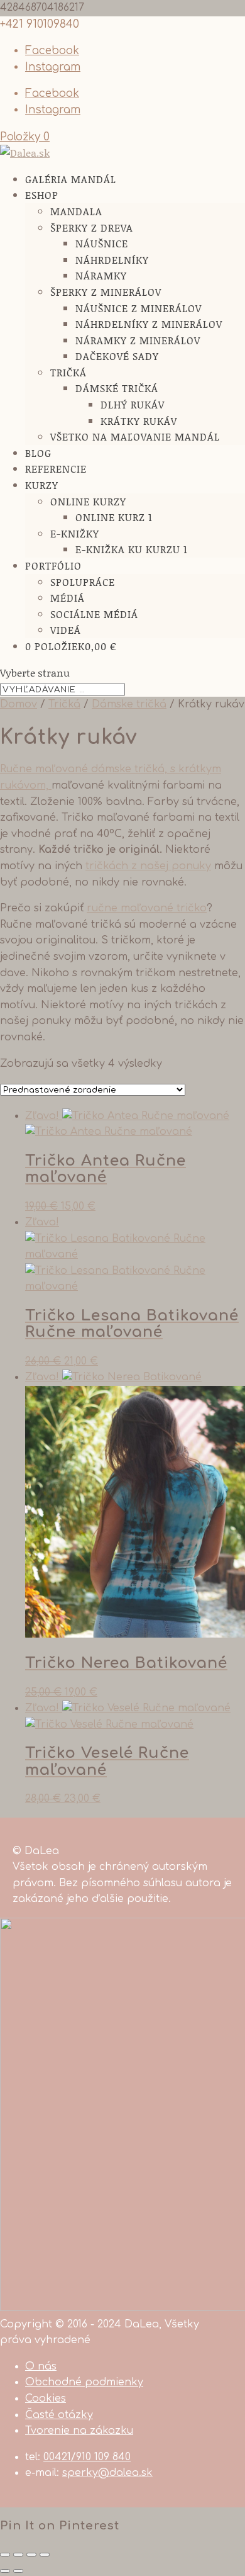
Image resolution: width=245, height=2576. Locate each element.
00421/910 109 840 (87, 2457)
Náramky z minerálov (138, 340)
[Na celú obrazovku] (31, 2555)
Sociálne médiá (94, 614)
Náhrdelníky (112, 260)
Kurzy (42, 485)
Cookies (46, 2399)
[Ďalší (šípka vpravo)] (18, 2571)
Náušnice (102, 243)
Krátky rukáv (139, 421)
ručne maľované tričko (147, 908)
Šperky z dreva (92, 228)
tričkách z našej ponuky (148, 866)
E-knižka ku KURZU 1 (132, 549)
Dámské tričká (117, 388)
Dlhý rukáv (133, 404)
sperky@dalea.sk (107, 2473)
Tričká (68, 372)
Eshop (42, 195)
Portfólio (53, 565)
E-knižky (75, 533)
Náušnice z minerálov (139, 308)
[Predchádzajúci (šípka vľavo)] (5, 2571)
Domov (19, 704)
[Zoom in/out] (45, 2555)
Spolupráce (83, 582)
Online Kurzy (88, 501)
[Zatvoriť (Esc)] (5, 2555)
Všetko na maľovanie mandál (135, 436)
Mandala (76, 211)
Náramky (101, 275)
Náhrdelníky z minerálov (149, 324)
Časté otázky (59, 2415)
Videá (66, 630)
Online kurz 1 (114, 517)
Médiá (68, 598)
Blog (38, 453)
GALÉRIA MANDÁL (71, 179)
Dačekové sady (117, 356)
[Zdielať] (18, 2555)
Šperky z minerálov (106, 292)
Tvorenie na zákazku (79, 2431)
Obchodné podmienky (84, 2382)
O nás (41, 2366)
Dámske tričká (129, 704)
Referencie (56, 469)
